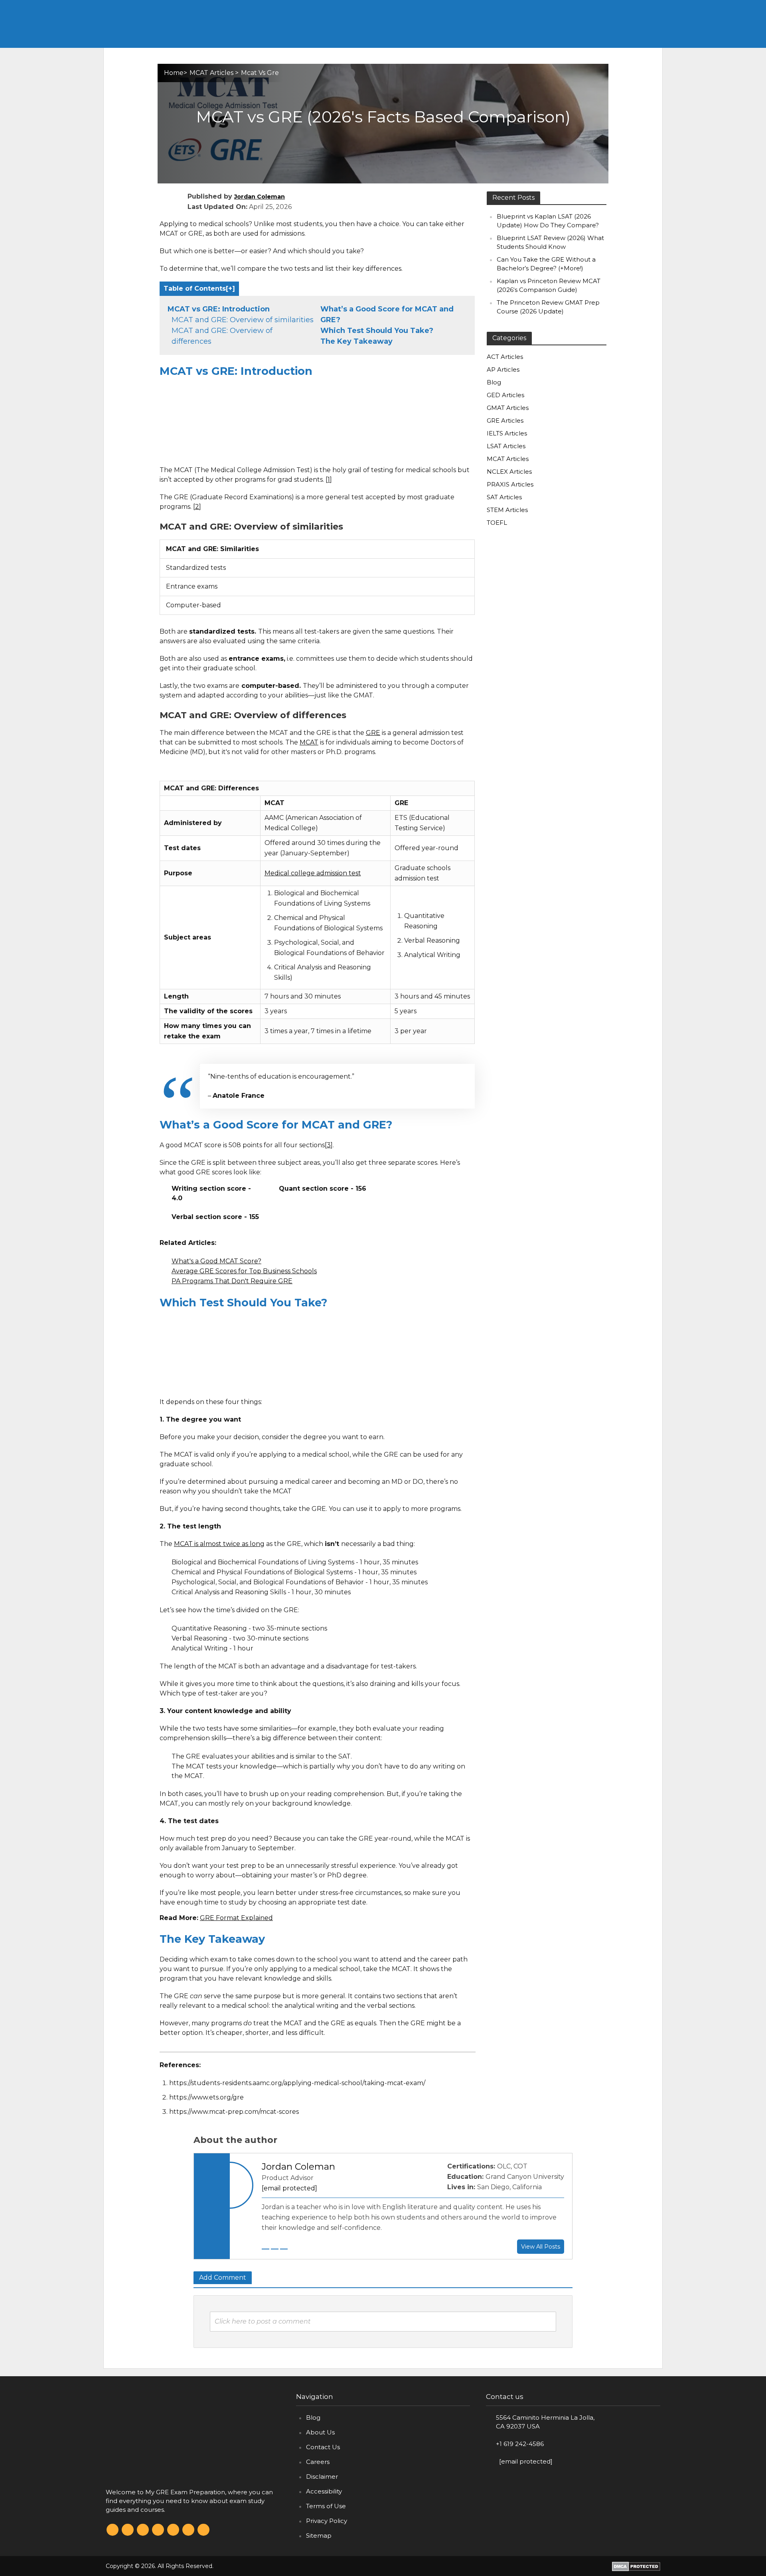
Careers (318, 2462)
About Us (320, 2432)
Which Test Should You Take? (377, 331)
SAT (566, 8)
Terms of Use (326, 2506)
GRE (435, 8)
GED (630, 8)
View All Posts (541, 2247)
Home (408, 8)
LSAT (598, 8)
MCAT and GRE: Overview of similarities (243, 320)
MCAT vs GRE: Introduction (219, 309)
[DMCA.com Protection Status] (636, 2566)
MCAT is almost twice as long (219, 1544)
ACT (500, 8)
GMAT (468, 8)
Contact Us (323, 2447)
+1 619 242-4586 (520, 2444)
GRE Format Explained (236, 1918)
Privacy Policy (327, 2521)
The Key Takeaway (356, 341)
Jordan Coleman (260, 197)
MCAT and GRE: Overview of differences (222, 336)
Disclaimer (322, 2477)
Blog (313, 2417)
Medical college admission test (313, 873)
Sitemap (319, 2536)
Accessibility (324, 2491)
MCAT (533, 8)
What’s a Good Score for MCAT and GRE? (387, 314)
